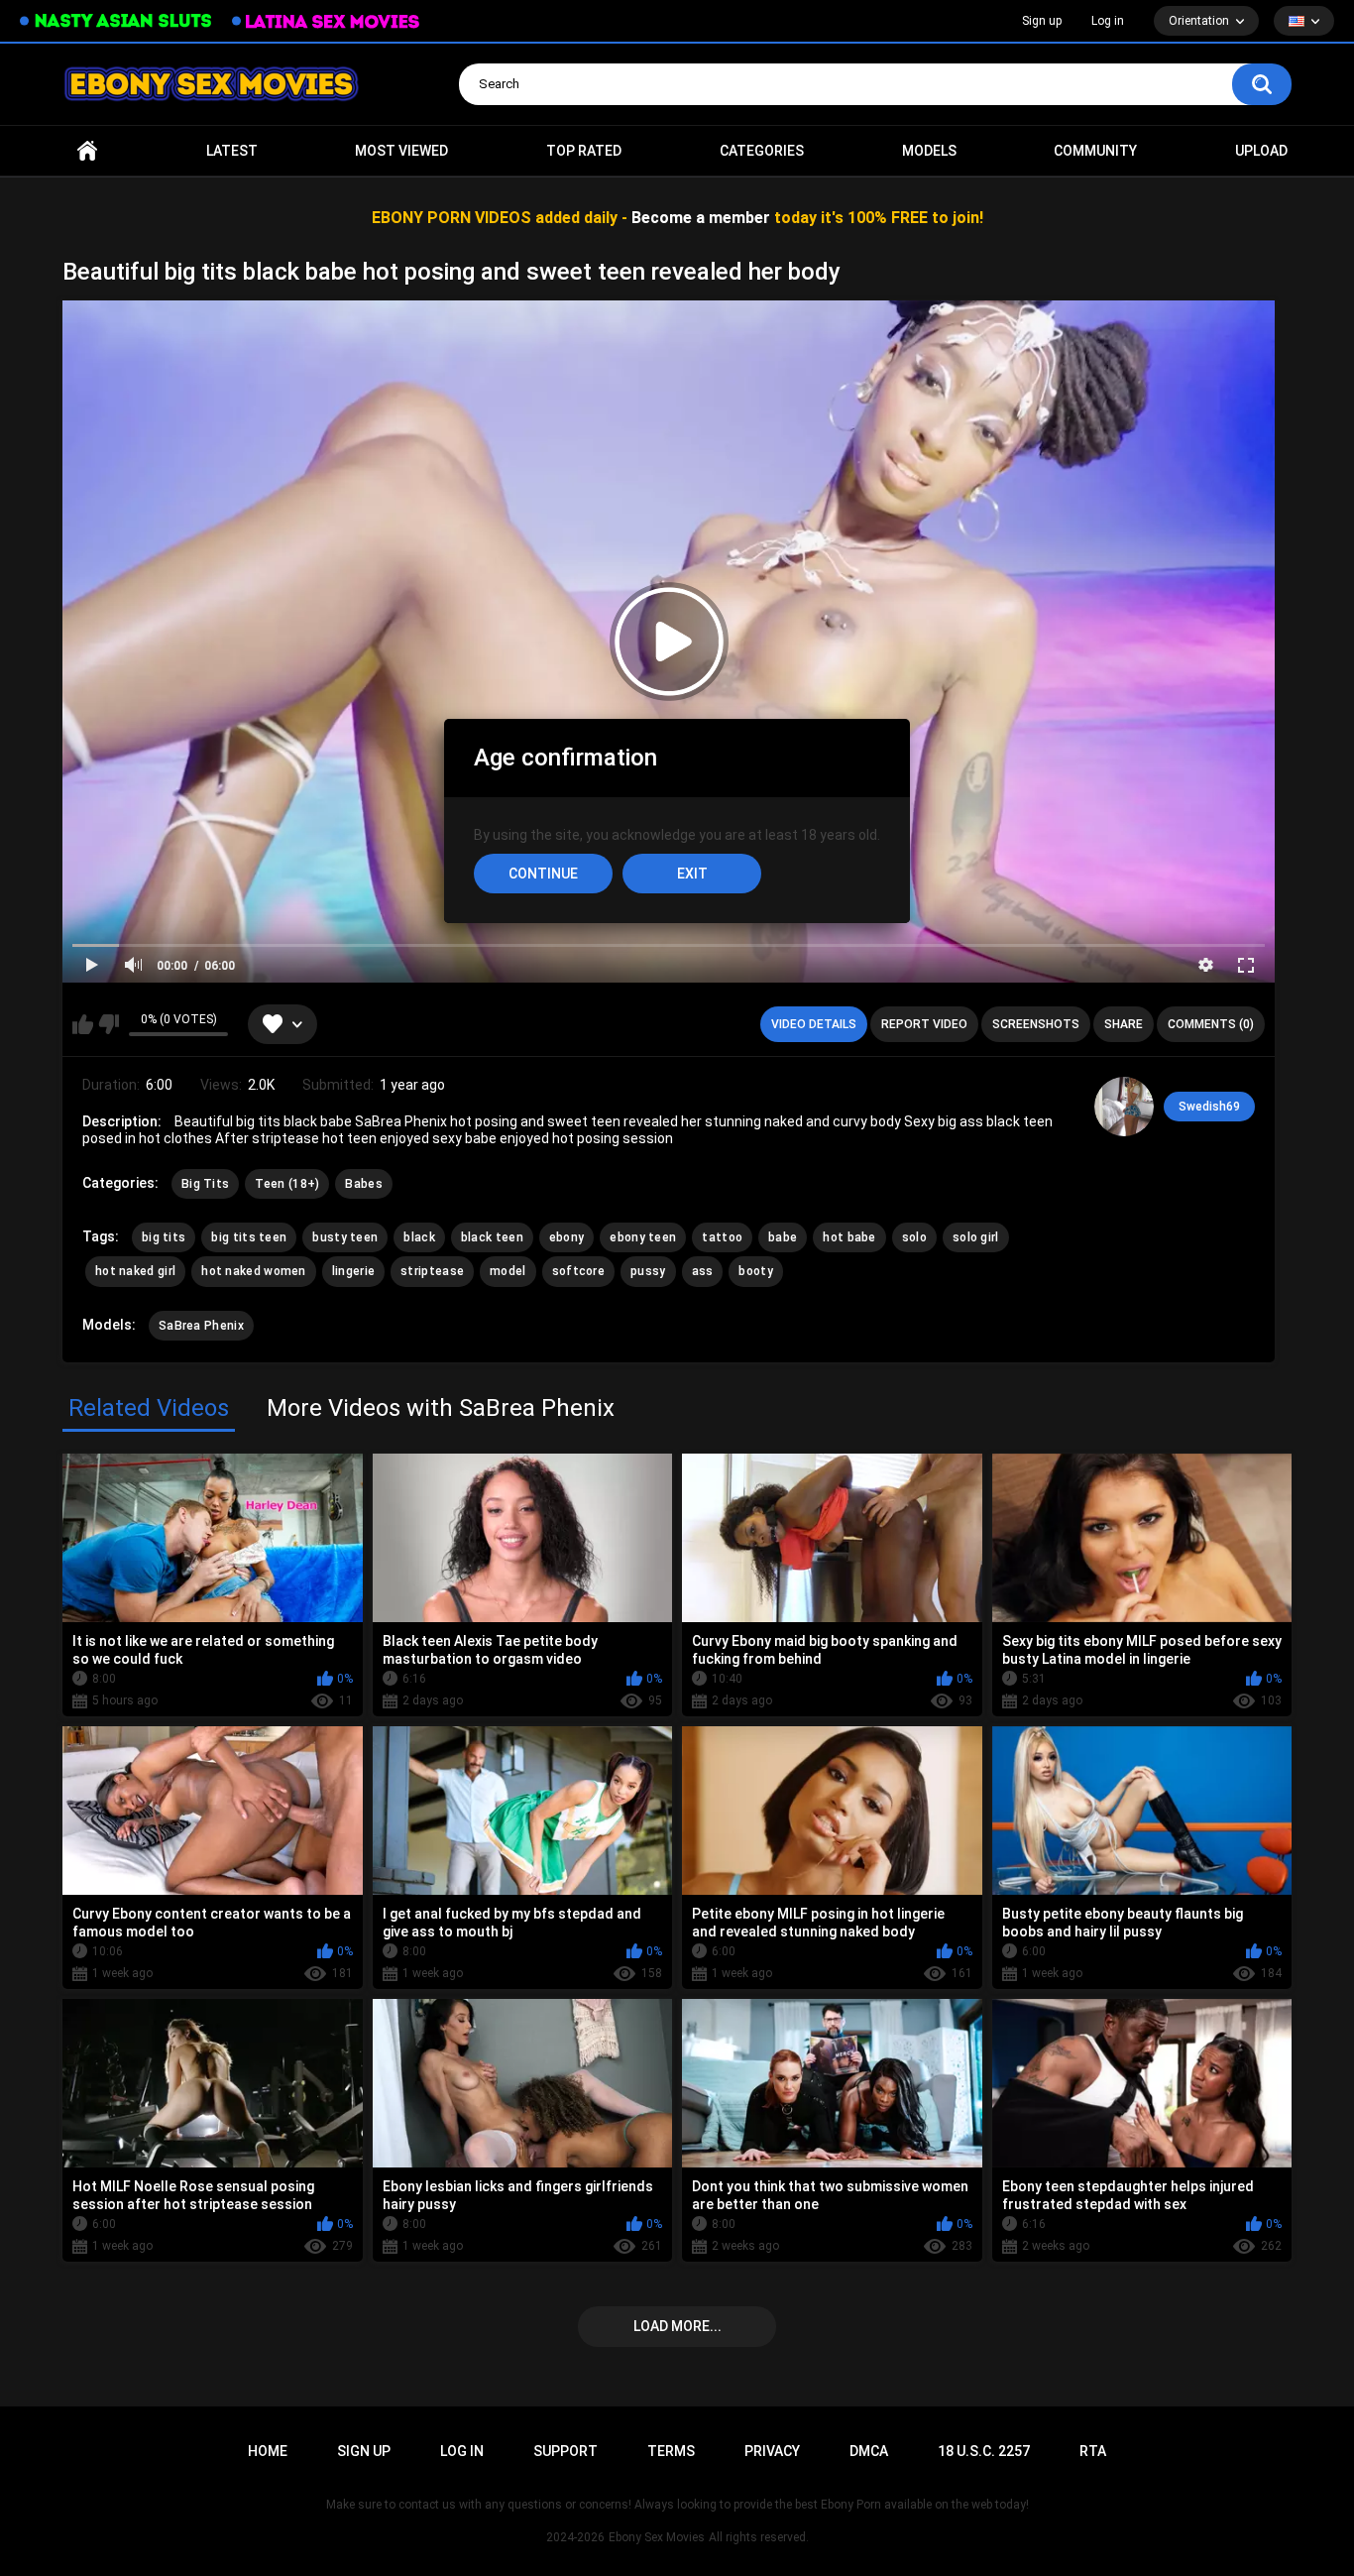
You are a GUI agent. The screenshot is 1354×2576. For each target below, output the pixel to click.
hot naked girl (135, 1271)
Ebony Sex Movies (657, 2537)
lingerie (353, 1271)
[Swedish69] (1124, 1107)
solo (914, 1237)
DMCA (869, 2451)
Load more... (677, 2326)
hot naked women (254, 1271)
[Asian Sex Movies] (116, 21)
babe (783, 1237)
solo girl (976, 1237)
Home (87, 151)
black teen (492, 1237)
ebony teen (643, 1237)
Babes (364, 1184)
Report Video (924, 1024)
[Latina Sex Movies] (326, 21)
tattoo (722, 1237)
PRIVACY (772, 2451)
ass (703, 1271)
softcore (578, 1271)
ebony (567, 1237)
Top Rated (584, 151)
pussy (648, 1271)
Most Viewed (401, 151)
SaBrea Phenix (201, 1326)
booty (756, 1271)
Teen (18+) (287, 1184)
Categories (762, 151)
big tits (164, 1237)
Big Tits (205, 1184)
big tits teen (249, 1237)
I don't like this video (109, 1024)
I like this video (83, 1024)
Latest (232, 151)
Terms (671, 2451)
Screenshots (1036, 1024)
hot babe (849, 1237)
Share (1124, 1024)
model (508, 1271)
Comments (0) (1211, 1024)
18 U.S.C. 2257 (984, 2451)
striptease (432, 1271)
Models (929, 151)
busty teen (345, 1237)
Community (1095, 151)
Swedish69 (1209, 1107)
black (419, 1237)
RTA (1093, 2451)
